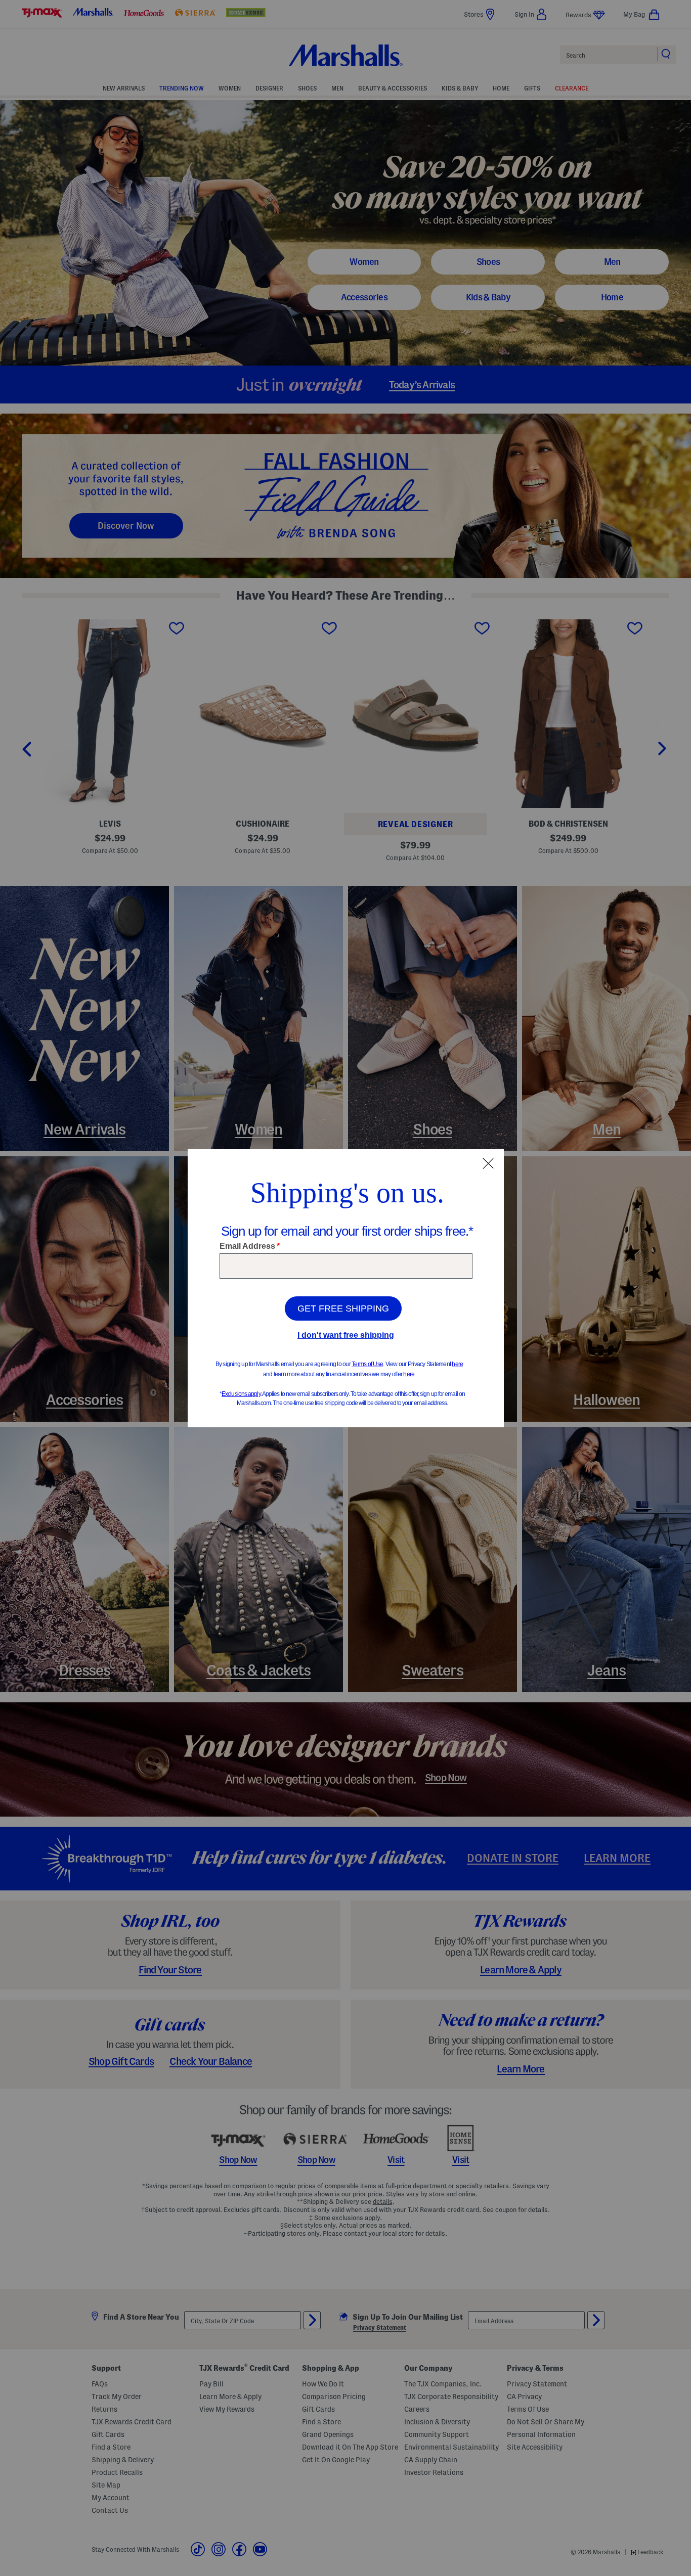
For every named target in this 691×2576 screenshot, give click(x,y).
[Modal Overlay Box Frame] (346, 1288)
